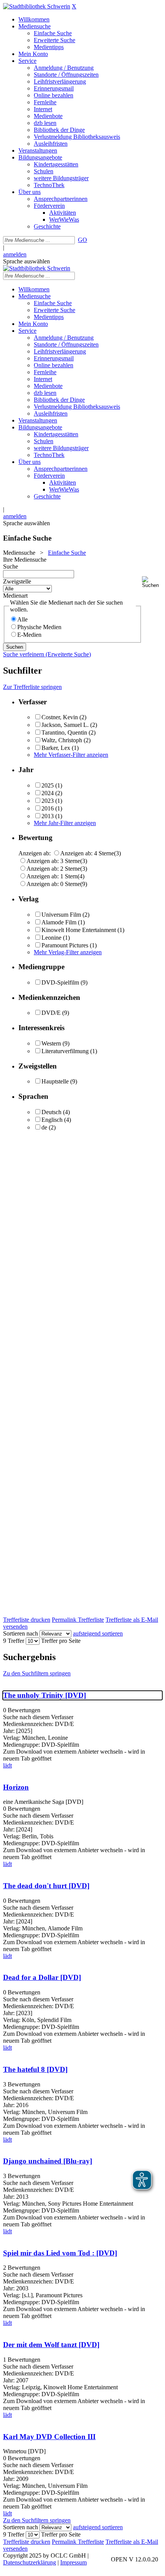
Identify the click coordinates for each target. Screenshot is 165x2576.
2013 (48, 816)
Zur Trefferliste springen (32, 687)
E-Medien (29, 635)
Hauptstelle (55, 1081)
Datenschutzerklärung (30, 2562)
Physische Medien (39, 627)
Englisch (52, 1120)
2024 (48, 793)
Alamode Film (59, 922)
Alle (22, 619)
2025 (48, 785)
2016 (48, 808)
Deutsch (51, 1112)
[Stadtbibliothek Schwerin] (37, 6)
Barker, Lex (56, 748)
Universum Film (61, 915)
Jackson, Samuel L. (65, 725)
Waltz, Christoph (62, 740)
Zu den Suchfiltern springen (37, 1673)
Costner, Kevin (60, 717)
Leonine (51, 938)
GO (82, 240)
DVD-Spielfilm (60, 982)
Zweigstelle (17, 581)
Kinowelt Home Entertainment (79, 930)
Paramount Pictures (65, 945)
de (44, 1127)
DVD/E (51, 1013)
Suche (11, 566)
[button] (152, 582)
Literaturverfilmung (65, 1051)
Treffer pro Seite (61, 1641)
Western (51, 1043)
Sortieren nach (21, 1633)
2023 (48, 801)
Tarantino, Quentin (64, 732)
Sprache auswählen (26, 261)
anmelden (15, 254)
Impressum (73, 2562)
